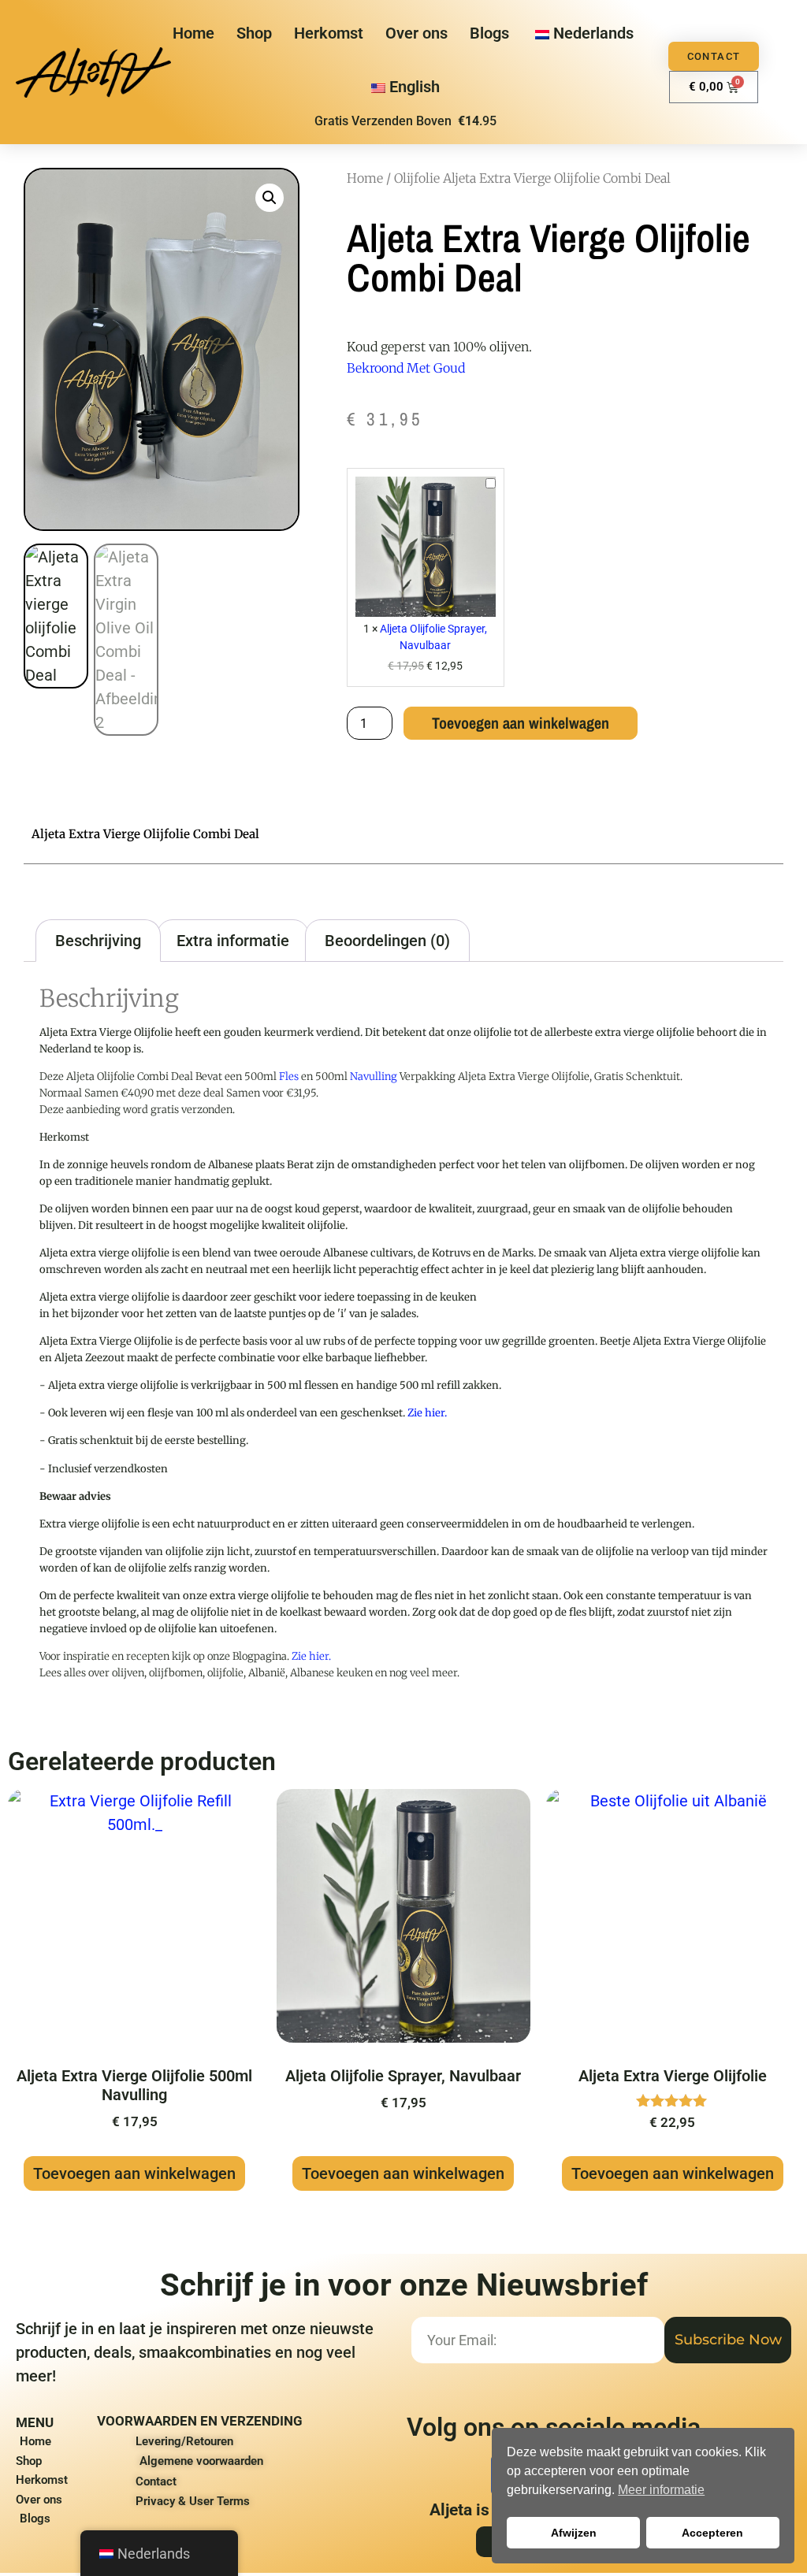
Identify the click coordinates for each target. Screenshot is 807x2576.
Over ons (417, 33)
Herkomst (329, 33)
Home (193, 33)
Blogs (489, 33)
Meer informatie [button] (661, 2490)
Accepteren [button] (712, 2533)
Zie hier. (427, 1413)
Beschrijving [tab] (98, 941)
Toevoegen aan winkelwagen (521, 723)
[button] (270, 198)
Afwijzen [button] (574, 2533)
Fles (289, 1076)
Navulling (374, 1076)
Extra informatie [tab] (233, 941)
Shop (254, 33)
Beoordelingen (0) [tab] (387, 941)
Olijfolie (417, 178)
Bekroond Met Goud (406, 368)
